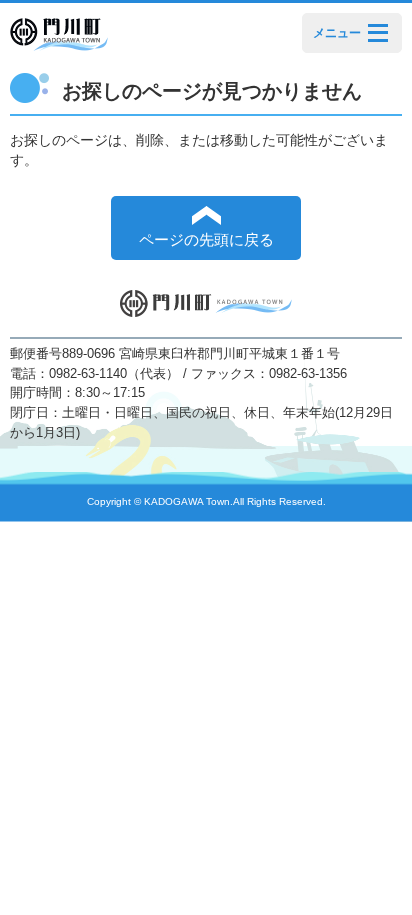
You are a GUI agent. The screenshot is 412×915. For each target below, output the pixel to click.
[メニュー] (378, 32)
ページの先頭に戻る (206, 240)
